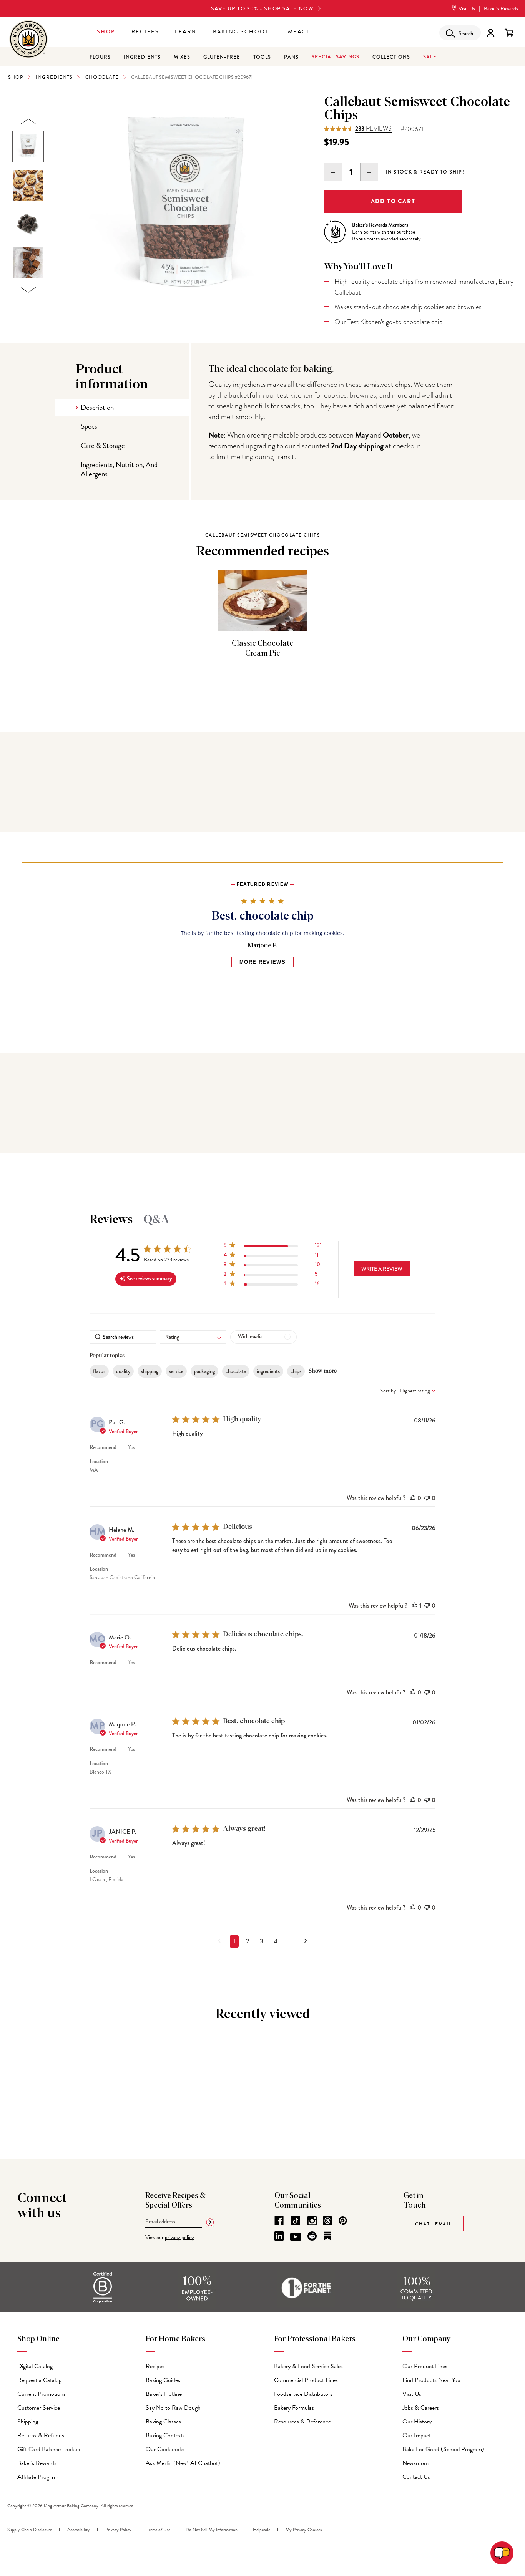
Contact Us (416, 2477)
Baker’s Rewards (501, 9)
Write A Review (382, 1269)
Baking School (241, 32)
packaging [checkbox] (204, 1371)
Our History (417, 2422)
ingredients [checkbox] (268, 1371)
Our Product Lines (425, 2366)
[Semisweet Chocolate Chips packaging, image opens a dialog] (184, 206)
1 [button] (234, 1941)
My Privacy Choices (304, 2530)
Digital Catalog (35, 2366)
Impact (298, 32)
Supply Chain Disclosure (30, 2530)
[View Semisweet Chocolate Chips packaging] (28, 146)
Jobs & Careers (421, 2408)
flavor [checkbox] (99, 1371)
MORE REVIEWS (262, 962)
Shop (106, 32)
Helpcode (262, 2530)
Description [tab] (97, 407)
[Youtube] (296, 2237)
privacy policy (179, 2237)
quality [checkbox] (123, 1371)
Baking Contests (165, 2435)
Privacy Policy (118, 2530)
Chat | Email (434, 2224)
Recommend (103, 1447)
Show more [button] (323, 1371)
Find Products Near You (431, 2380)
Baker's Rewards (37, 2463)
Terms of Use (159, 2530)
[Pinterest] (343, 2221)
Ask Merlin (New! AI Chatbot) (183, 2463)
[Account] (491, 33)
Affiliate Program (38, 2477)
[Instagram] (312, 2221)
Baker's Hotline (164, 2394)
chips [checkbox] (296, 1371)
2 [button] (248, 1941)
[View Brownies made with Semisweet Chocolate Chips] (28, 263)
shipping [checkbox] (150, 1371)
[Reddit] (312, 2236)
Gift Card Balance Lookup (49, 2449)
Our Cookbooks (165, 2449)
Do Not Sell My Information (212, 2530)
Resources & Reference (302, 2422)
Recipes (145, 32)
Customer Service (39, 2408)
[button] (273, 1247)
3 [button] (262, 1941)
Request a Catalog (39, 2380)
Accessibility (79, 2530)
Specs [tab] (89, 426)
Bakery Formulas (294, 2408)
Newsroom (415, 2463)
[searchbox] (123, 1337)
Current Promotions (42, 2394)
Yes (131, 1447)
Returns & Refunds (41, 2435)
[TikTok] (296, 2221)
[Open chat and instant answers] (502, 2553)
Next (28, 290)
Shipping (28, 2422)
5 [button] (290, 1941)
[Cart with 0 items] (509, 33)
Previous (28, 122)
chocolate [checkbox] (236, 1371)
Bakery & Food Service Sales (308, 2366)
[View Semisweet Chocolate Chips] (28, 224)
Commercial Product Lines (306, 2380)
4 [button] (276, 1941)
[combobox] (193, 1337)
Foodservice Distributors (303, 2394)
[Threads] (327, 2221)
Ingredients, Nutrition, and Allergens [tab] (119, 469)
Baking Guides (163, 2380)
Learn (186, 32)
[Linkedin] (279, 2236)
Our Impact (417, 2435)
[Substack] (327, 2236)
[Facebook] (279, 2221)
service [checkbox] (176, 1371)
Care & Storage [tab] (103, 445)
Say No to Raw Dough (173, 2408)
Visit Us (466, 9)
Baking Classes (163, 2422)
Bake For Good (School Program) (443, 2449)
